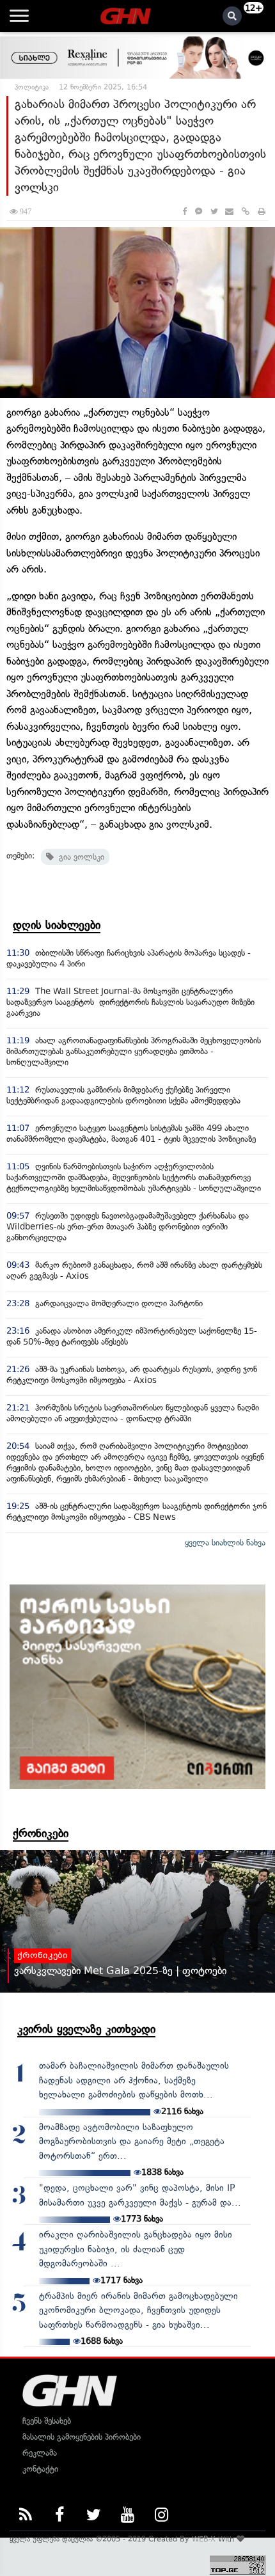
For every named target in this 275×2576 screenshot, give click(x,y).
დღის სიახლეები (57, 925)
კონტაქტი (40, 2469)
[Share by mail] (229, 211)
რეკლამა (40, 2453)
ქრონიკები (41, 1833)
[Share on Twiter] (214, 211)
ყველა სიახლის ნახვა (225, 1543)
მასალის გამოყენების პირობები (82, 2437)
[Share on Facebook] (185, 211)
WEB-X (204, 2539)
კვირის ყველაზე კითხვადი (86, 2029)
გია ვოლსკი (79, 857)
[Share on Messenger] (199, 211)
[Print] (262, 211)
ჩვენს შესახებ (47, 2421)
